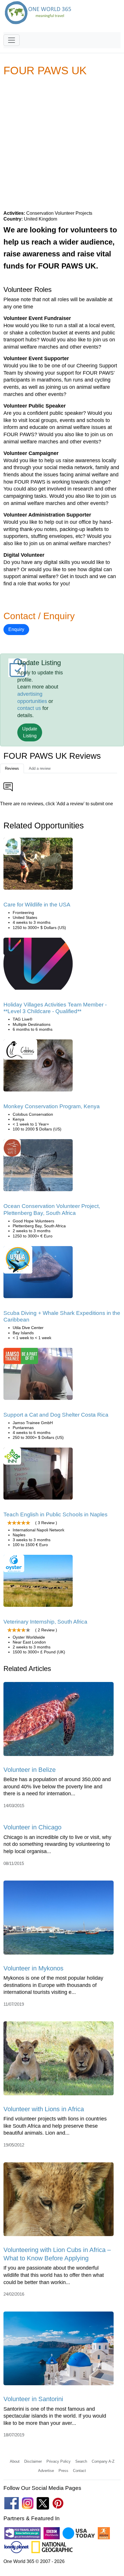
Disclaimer (33, 2461)
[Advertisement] (62, 143)
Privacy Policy (59, 2461)
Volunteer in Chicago (32, 1827)
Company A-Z (103, 2461)
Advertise (46, 2471)
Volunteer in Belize (30, 1770)
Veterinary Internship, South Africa (45, 1622)
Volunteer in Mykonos (33, 1968)
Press (63, 2471)
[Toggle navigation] (12, 40)
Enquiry (16, 629)
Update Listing (30, 732)
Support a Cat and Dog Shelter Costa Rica (56, 1415)
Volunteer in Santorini (33, 2399)
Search (81, 2461)
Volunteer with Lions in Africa (44, 2109)
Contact (79, 2471)
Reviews (12, 768)
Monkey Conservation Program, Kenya (52, 1106)
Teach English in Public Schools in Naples (56, 1514)
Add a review (40, 768)
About (15, 2461)
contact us (29, 708)
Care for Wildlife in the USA (37, 905)
